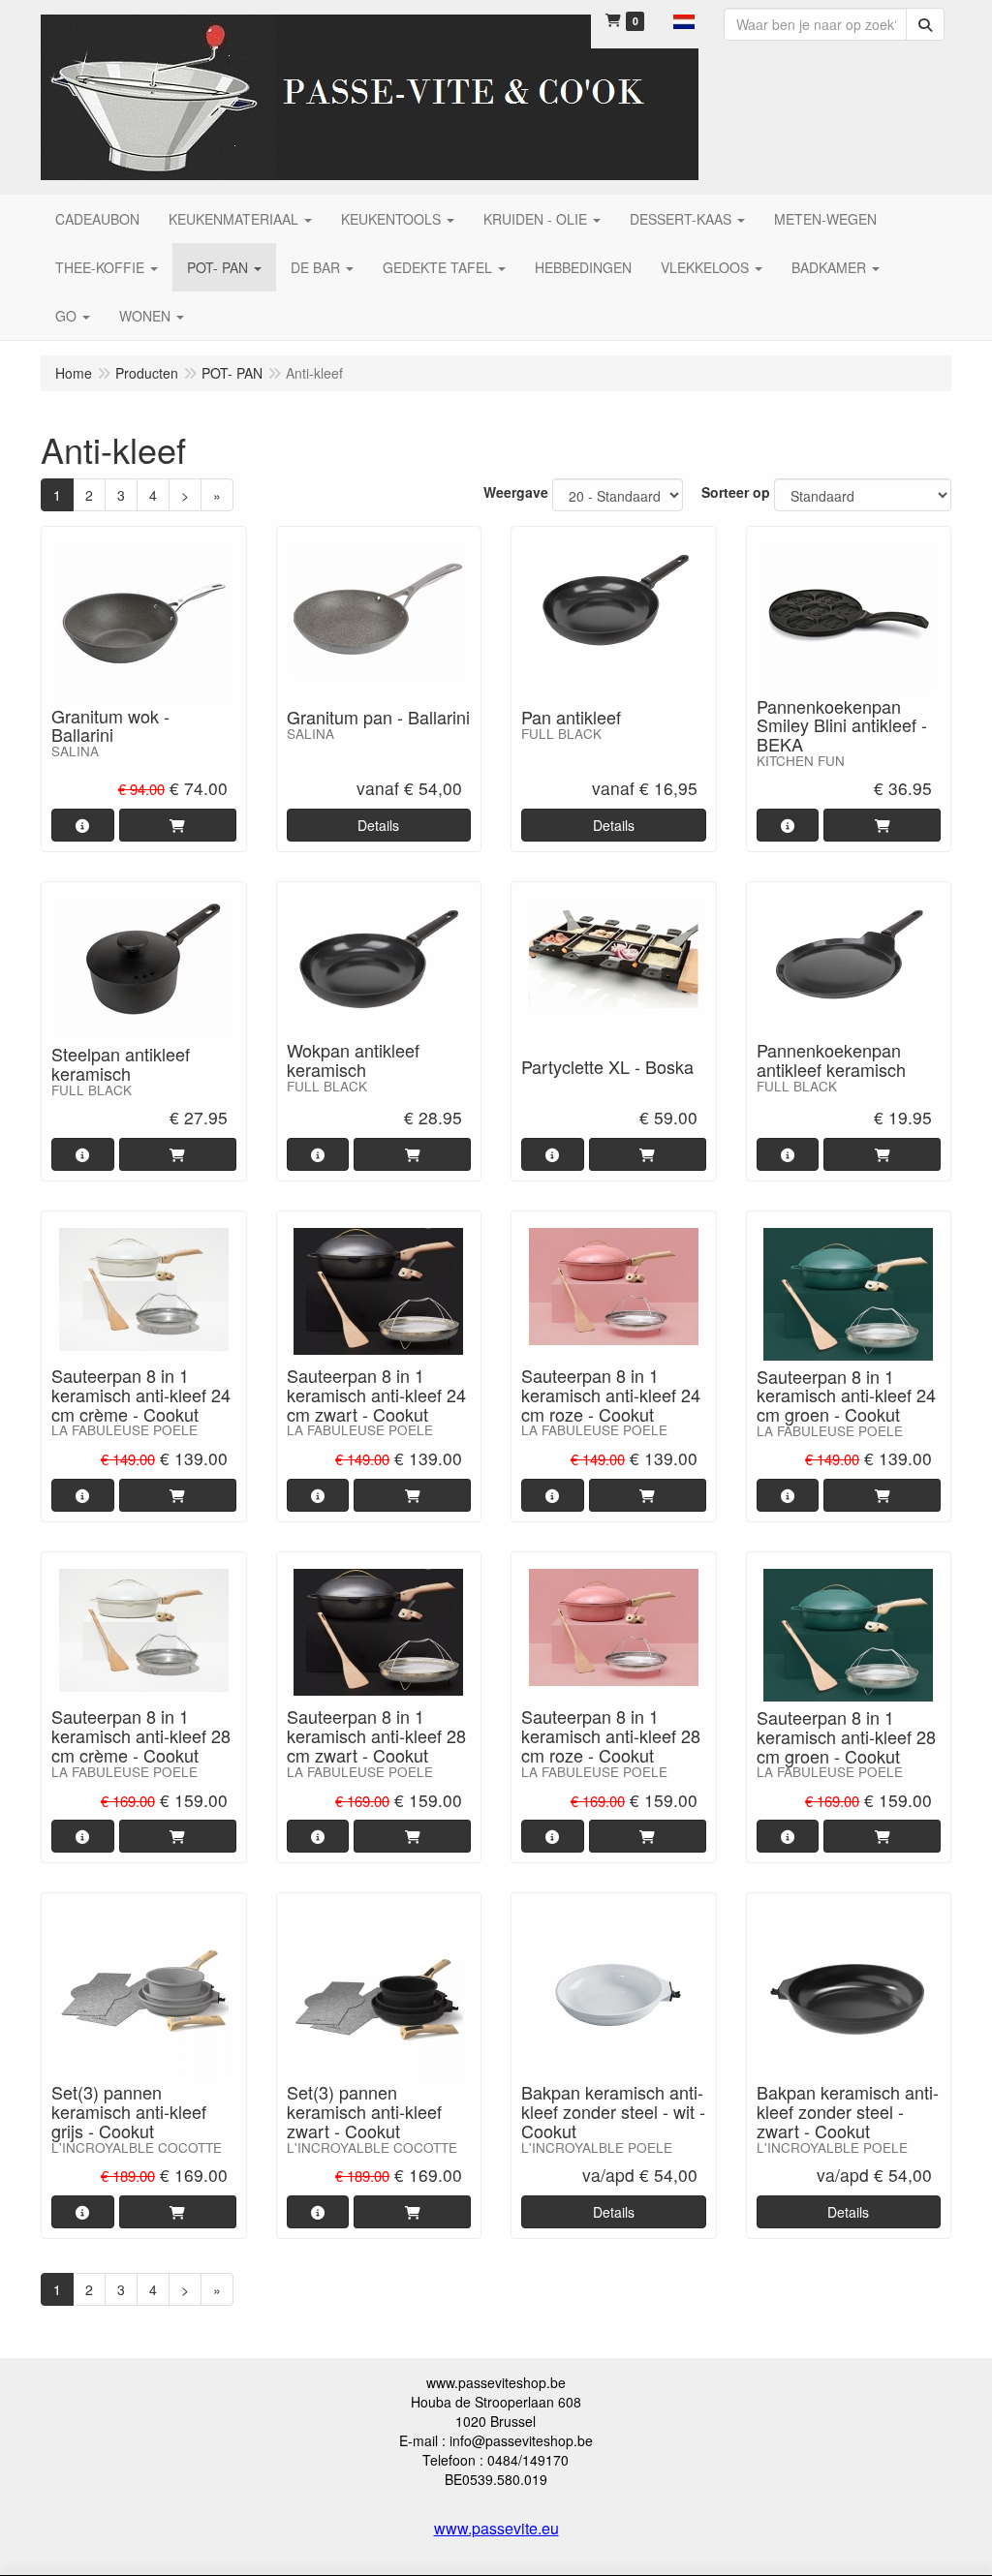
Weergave (516, 492)
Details (378, 825)
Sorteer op (736, 492)
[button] (684, 19)
